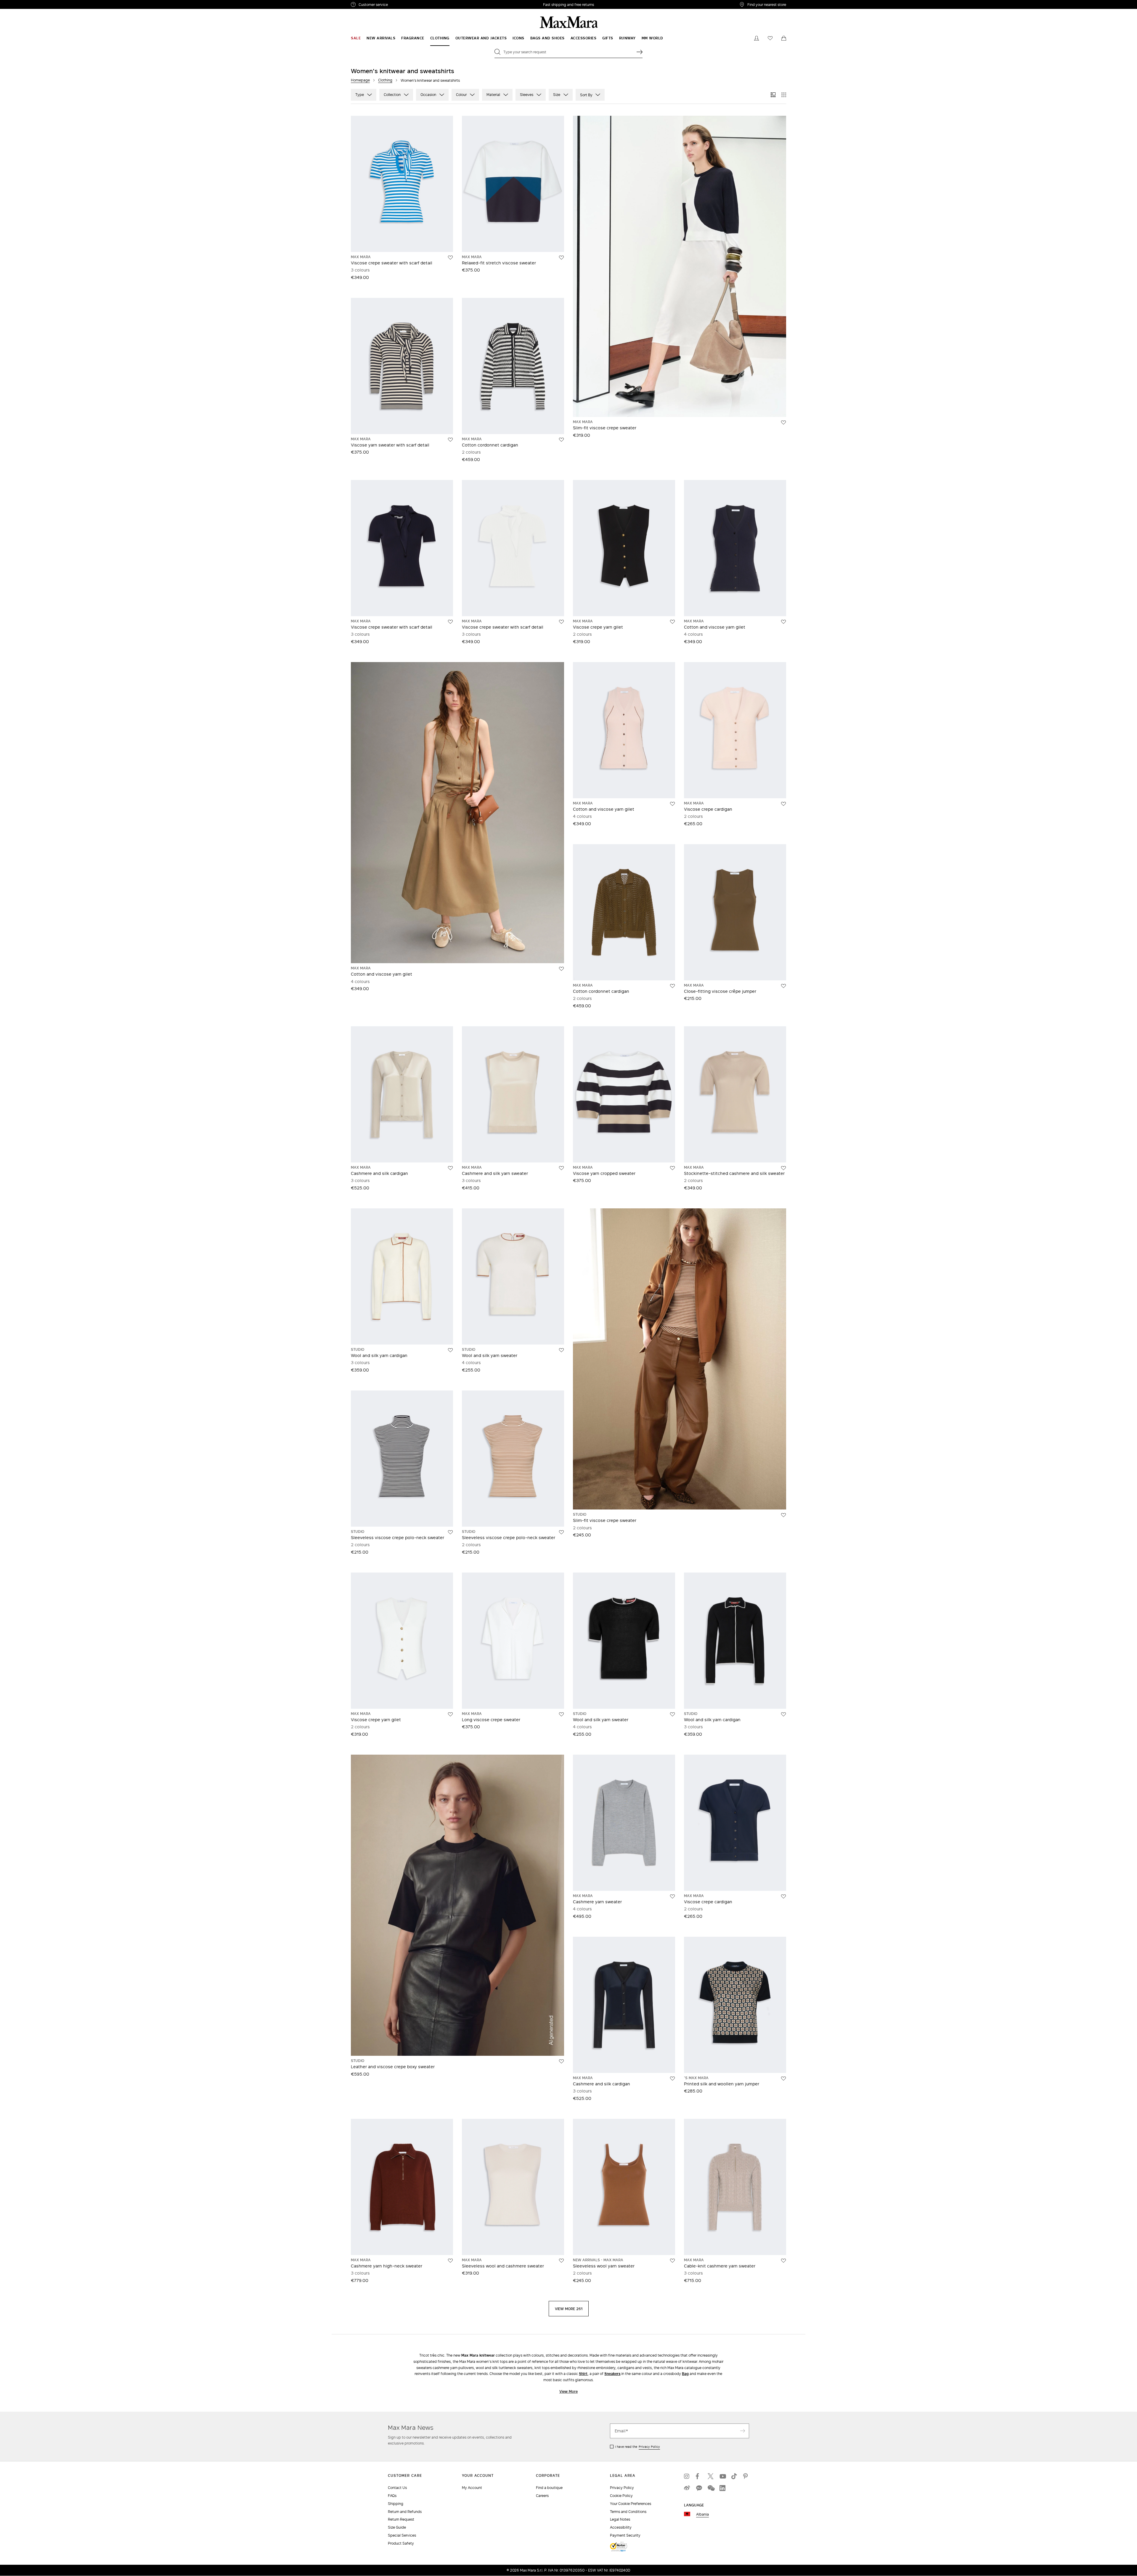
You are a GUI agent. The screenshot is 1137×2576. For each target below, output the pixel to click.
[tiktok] (734, 2476)
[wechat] (711, 2488)
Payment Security (625, 2535)
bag (685, 2374)
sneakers (612, 2374)
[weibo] (687, 2488)
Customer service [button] (399, 5)
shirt (583, 2374)
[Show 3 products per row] (773, 95)
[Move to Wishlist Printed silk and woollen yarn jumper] (783, 2079)
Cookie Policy (621, 2496)
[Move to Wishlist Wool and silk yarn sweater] (561, 1350)
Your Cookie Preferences (631, 2504)
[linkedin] (722, 2488)
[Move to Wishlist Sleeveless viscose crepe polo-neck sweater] (450, 1532)
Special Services (402, 2535)
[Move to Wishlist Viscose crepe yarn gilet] (672, 622)
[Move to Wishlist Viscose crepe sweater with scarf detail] (450, 258)
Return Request (401, 2519)
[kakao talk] (699, 2488)
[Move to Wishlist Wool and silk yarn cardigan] (450, 1350)
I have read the (637, 2447)
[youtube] (722, 2476)
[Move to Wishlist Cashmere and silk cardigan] (450, 1168)
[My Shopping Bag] (784, 38)
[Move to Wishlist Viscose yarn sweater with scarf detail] (450, 440)
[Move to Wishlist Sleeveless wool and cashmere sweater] (561, 2261)
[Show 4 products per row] (784, 95)
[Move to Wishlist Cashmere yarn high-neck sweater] (450, 2261)
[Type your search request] (640, 52)
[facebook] (699, 2476)
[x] (711, 2476)
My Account (472, 2488)
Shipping (396, 2504)
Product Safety (401, 2543)
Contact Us (397, 2488)
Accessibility (621, 2527)
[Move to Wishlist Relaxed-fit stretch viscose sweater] (561, 258)
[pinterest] (746, 2476)
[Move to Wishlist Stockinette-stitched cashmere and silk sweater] (783, 1168)
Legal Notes (620, 2519)
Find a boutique (549, 2488)
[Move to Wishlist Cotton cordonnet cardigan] (561, 440)
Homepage (360, 80)
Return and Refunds (405, 2512)
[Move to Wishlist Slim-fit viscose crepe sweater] (783, 423)
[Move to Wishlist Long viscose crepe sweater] (561, 1714)
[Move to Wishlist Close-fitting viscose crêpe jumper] (783, 986)
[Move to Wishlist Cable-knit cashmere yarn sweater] (783, 2261)
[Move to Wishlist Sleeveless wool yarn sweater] (672, 2261)
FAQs (392, 2496)
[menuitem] (356, 38)
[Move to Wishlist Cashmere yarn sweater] (672, 1896)
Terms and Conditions (628, 2512)
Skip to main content (22, 3)
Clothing (385, 80)
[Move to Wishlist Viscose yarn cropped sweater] (672, 1168)
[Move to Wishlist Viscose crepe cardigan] (783, 804)
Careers (542, 2496)
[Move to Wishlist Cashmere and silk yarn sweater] (561, 1168)
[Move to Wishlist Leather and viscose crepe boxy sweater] (561, 2061)
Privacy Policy (649, 2447)
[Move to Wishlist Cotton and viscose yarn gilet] (783, 622)
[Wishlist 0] (770, 38)
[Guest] (757, 38)
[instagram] (687, 2476)
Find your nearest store (767, 4)
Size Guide (397, 2527)
